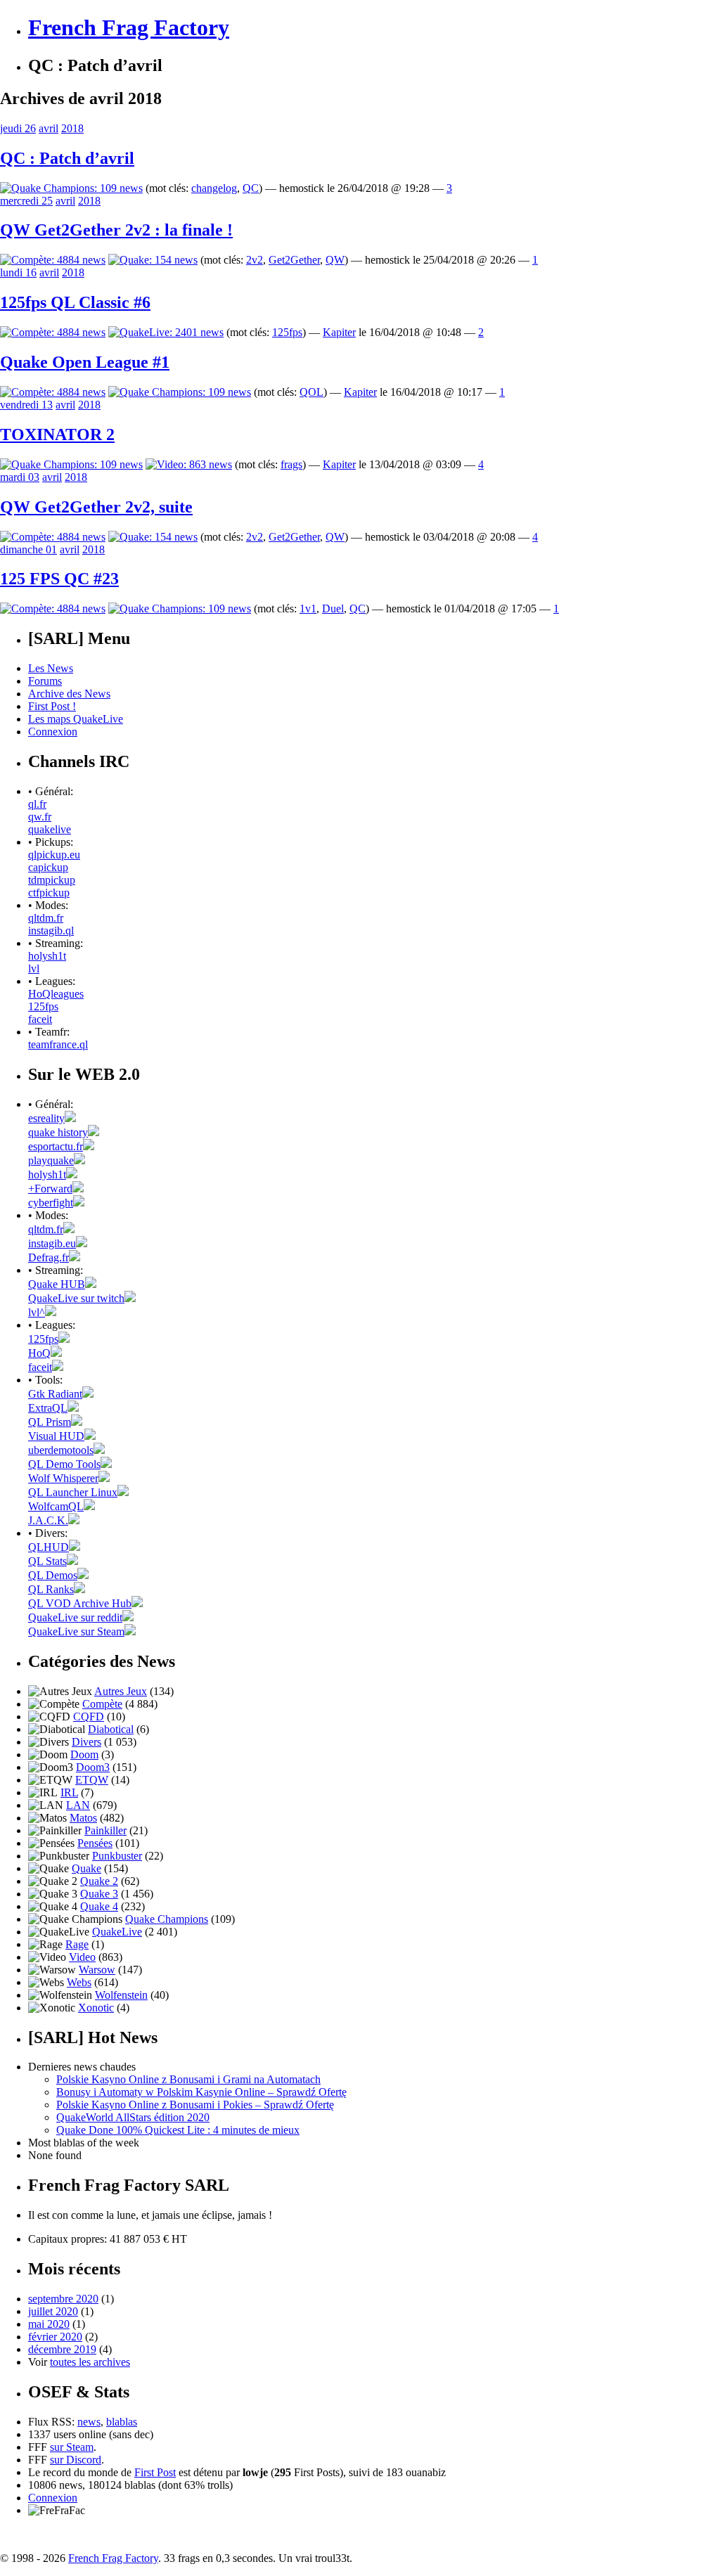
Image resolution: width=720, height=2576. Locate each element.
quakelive (50, 829)
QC (251, 188)
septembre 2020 (63, 2299)
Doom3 (93, 1767)
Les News (51, 668)
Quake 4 (99, 1906)
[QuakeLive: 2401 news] (166, 332)
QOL (311, 392)
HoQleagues (56, 994)
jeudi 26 (18, 128)
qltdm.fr (46, 918)
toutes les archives (90, 2362)
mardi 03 (20, 477)
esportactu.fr (56, 1146)
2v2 (255, 260)
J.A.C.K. (48, 1520)
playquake (51, 1160)
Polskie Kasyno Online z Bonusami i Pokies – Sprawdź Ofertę (195, 2105)
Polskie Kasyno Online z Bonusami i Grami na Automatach (188, 2079)
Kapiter (339, 332)
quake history (58, 1132)
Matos (83, 1818)
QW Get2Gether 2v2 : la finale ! (116, 230)
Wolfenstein (121, 1995)
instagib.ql (51, 930)
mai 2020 (49, 2324)
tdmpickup (52, 880)
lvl (34, 968)
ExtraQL (48, 1408)
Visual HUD (56, 1436)
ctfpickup (49, 893)
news (89, 2422)
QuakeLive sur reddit (75, 1617)
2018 (72, 128)
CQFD (89, 1717)
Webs (79, 1982)
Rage (77, 1944)
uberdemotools (61, 1450)
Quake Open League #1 (85, 362)
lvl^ (37, 1312)
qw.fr (40, 817)
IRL (69, 1792)
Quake (86, 1868)
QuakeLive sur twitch (76, 1298)
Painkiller (105, 1830)
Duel (333, 608)
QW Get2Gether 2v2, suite (96, 507)
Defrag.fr (49, 1257)
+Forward (50, 1189)
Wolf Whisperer (63, 1478)
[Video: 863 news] (189, 464)
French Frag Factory (129, 27)
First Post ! (52, 706)
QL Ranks (51, 1589)
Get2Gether (294, 260)
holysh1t (47, 956)
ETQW (92, 1780)
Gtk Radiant (55, 1394)
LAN (78, 1805)
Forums (45, 681)
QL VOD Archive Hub (80, 1603)
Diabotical (111, 1729)
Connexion (53, 732)
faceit (40, 1019)
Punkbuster (117, 1856)
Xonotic (96, 2008)
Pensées (95, 1843)
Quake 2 (99, 1881)
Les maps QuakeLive (76, 719)
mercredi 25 (26, 201)
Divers (86, 1742)
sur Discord (76, 2460)
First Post (155, 2472)
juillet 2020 (53, 2311)
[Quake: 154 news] (153, 260)
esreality (46, 1118)
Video (82, 1957)
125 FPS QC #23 (59, 579)
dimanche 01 (28, 549)
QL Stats (47, 1561)
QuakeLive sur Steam (76, 1631)
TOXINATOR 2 (57, 434)
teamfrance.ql (58, 1044)
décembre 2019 (62, 2349)
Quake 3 (99, 1894)
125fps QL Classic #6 (75, 302)
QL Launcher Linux (73, 1492)
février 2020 (55, 2337)
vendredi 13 (26, 405)
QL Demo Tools (64, 1464)
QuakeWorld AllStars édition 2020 (133, 2117)
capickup (48, 867)
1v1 (308, 608)
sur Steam (72, 2447)
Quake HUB (57, 1284)
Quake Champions (167, 1919)
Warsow (97, 1970)
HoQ (39, 1353)
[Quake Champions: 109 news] (71, 188)
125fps (287, 332)
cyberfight (51, 1203)
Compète (102, 1704)
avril (49, 128)
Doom (84, 1754)
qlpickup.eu (54, 855)
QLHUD (49, 1547)
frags (291, 464)
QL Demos (53, 1575)
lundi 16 (18, 272)
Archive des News (69, 694)
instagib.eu (52, 1243)
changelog (214, 188)
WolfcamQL (56, 1506)
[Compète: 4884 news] (53, 260)
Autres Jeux (121, 1691)
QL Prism (50, 1422)
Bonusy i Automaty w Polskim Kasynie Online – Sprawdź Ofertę (201, 2092)
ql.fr (37, 804)
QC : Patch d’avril (67, 158)
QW (335, 260)
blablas (122, 2422)
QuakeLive (117, 1932)
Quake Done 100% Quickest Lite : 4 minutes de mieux (178, 2130)
